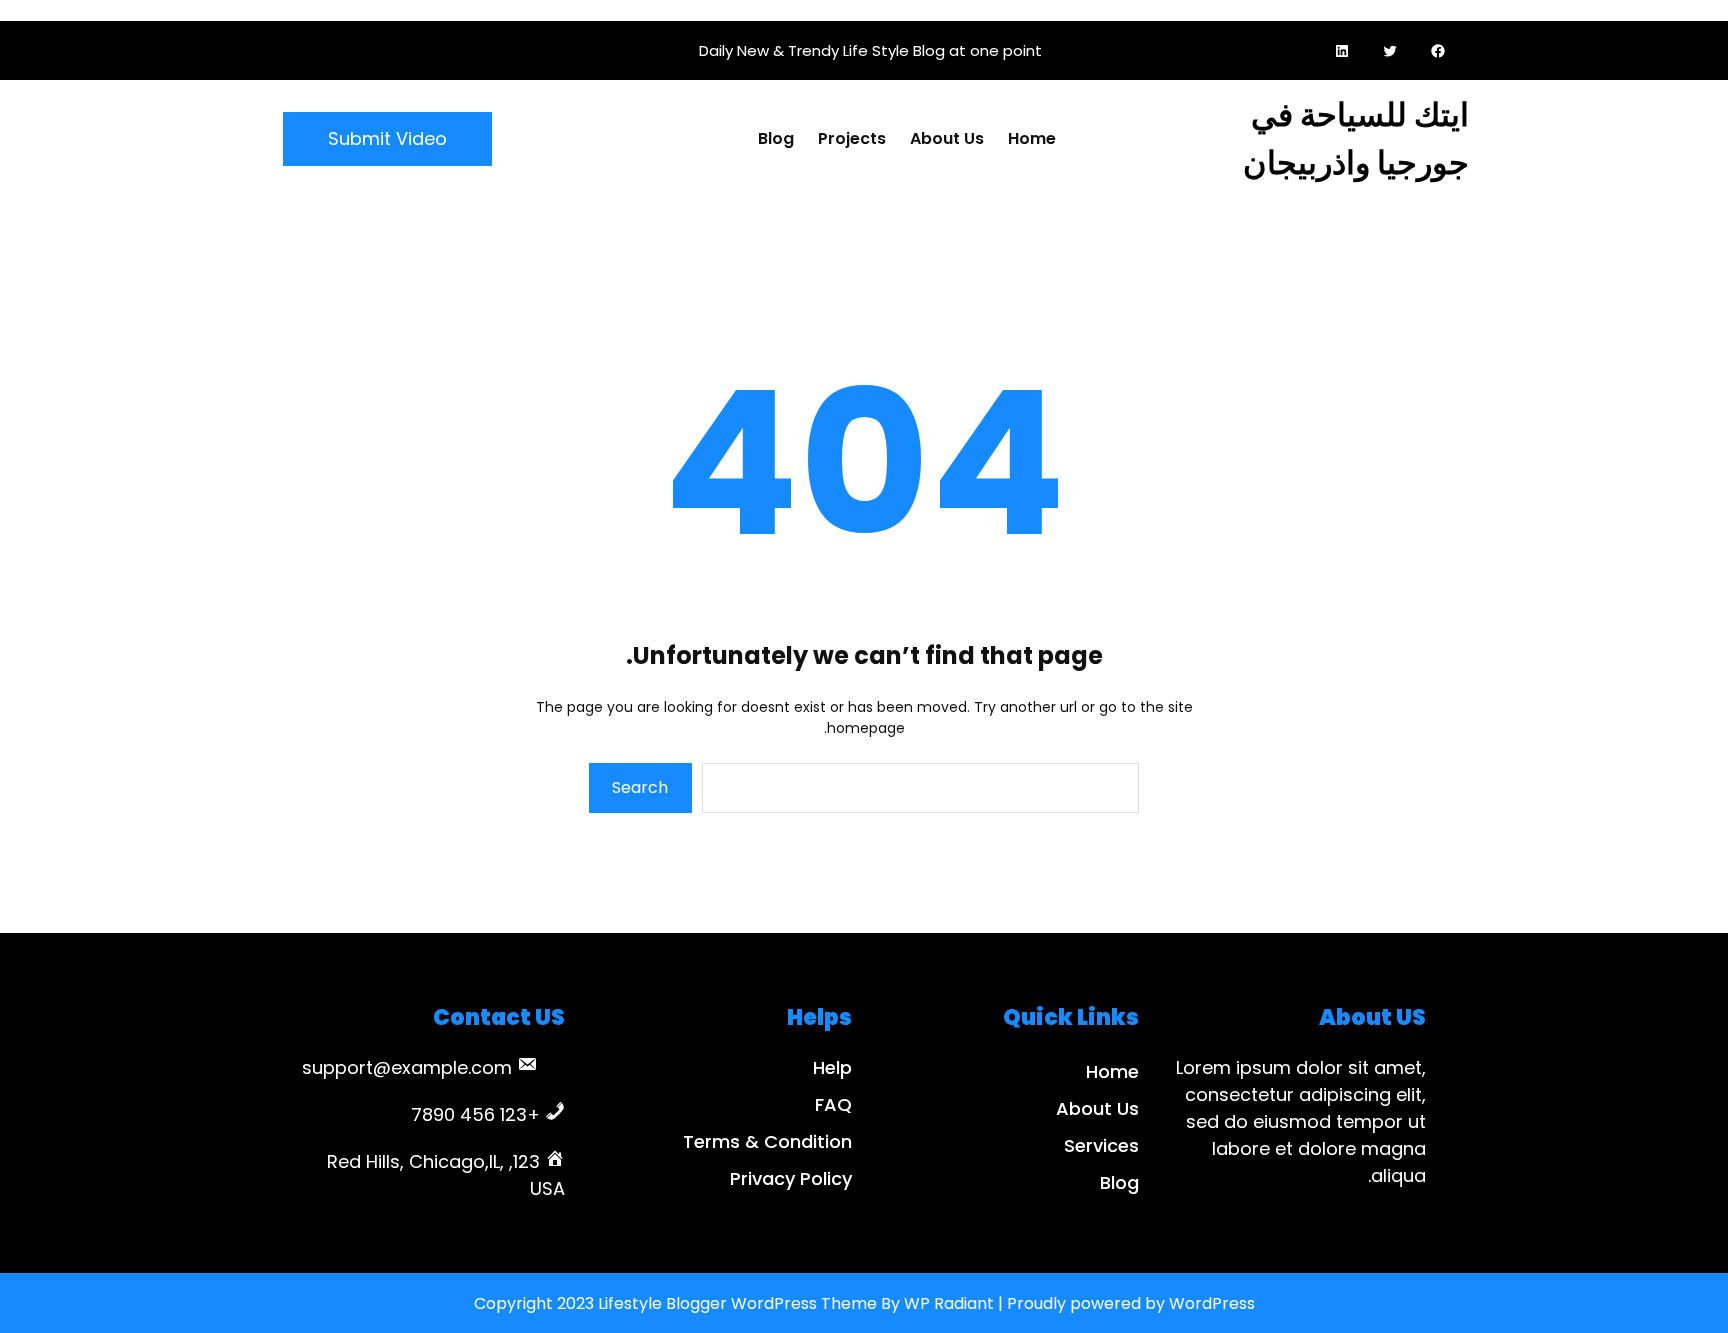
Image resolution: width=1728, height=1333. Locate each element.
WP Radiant (949, 1303)
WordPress (1212, 1303)
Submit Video (387, 138)
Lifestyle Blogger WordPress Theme (737, 1303)
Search (640, 787)
